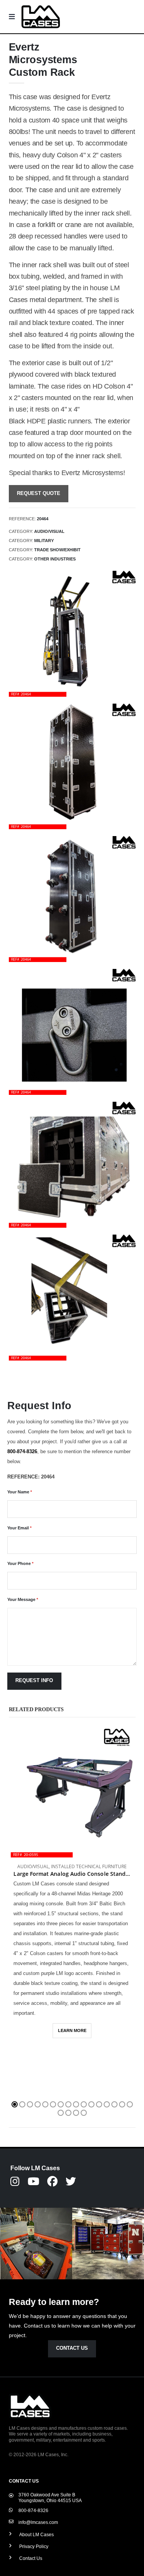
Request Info (34, 1681)
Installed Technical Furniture (89, 1866)
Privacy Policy (34, 2546)
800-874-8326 (22, 1451)
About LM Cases (36, 2534)
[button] (15, 2104)
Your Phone (20, 1563)
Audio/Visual (33, 1866)
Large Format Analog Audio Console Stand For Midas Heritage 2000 (72, 1874)
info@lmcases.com (38, 2522)
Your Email (19, 1528)
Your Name (20, 1492)
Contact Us (72, 2348)
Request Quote (39, 493)
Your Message (23, 1599)
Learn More (72, 2030)
